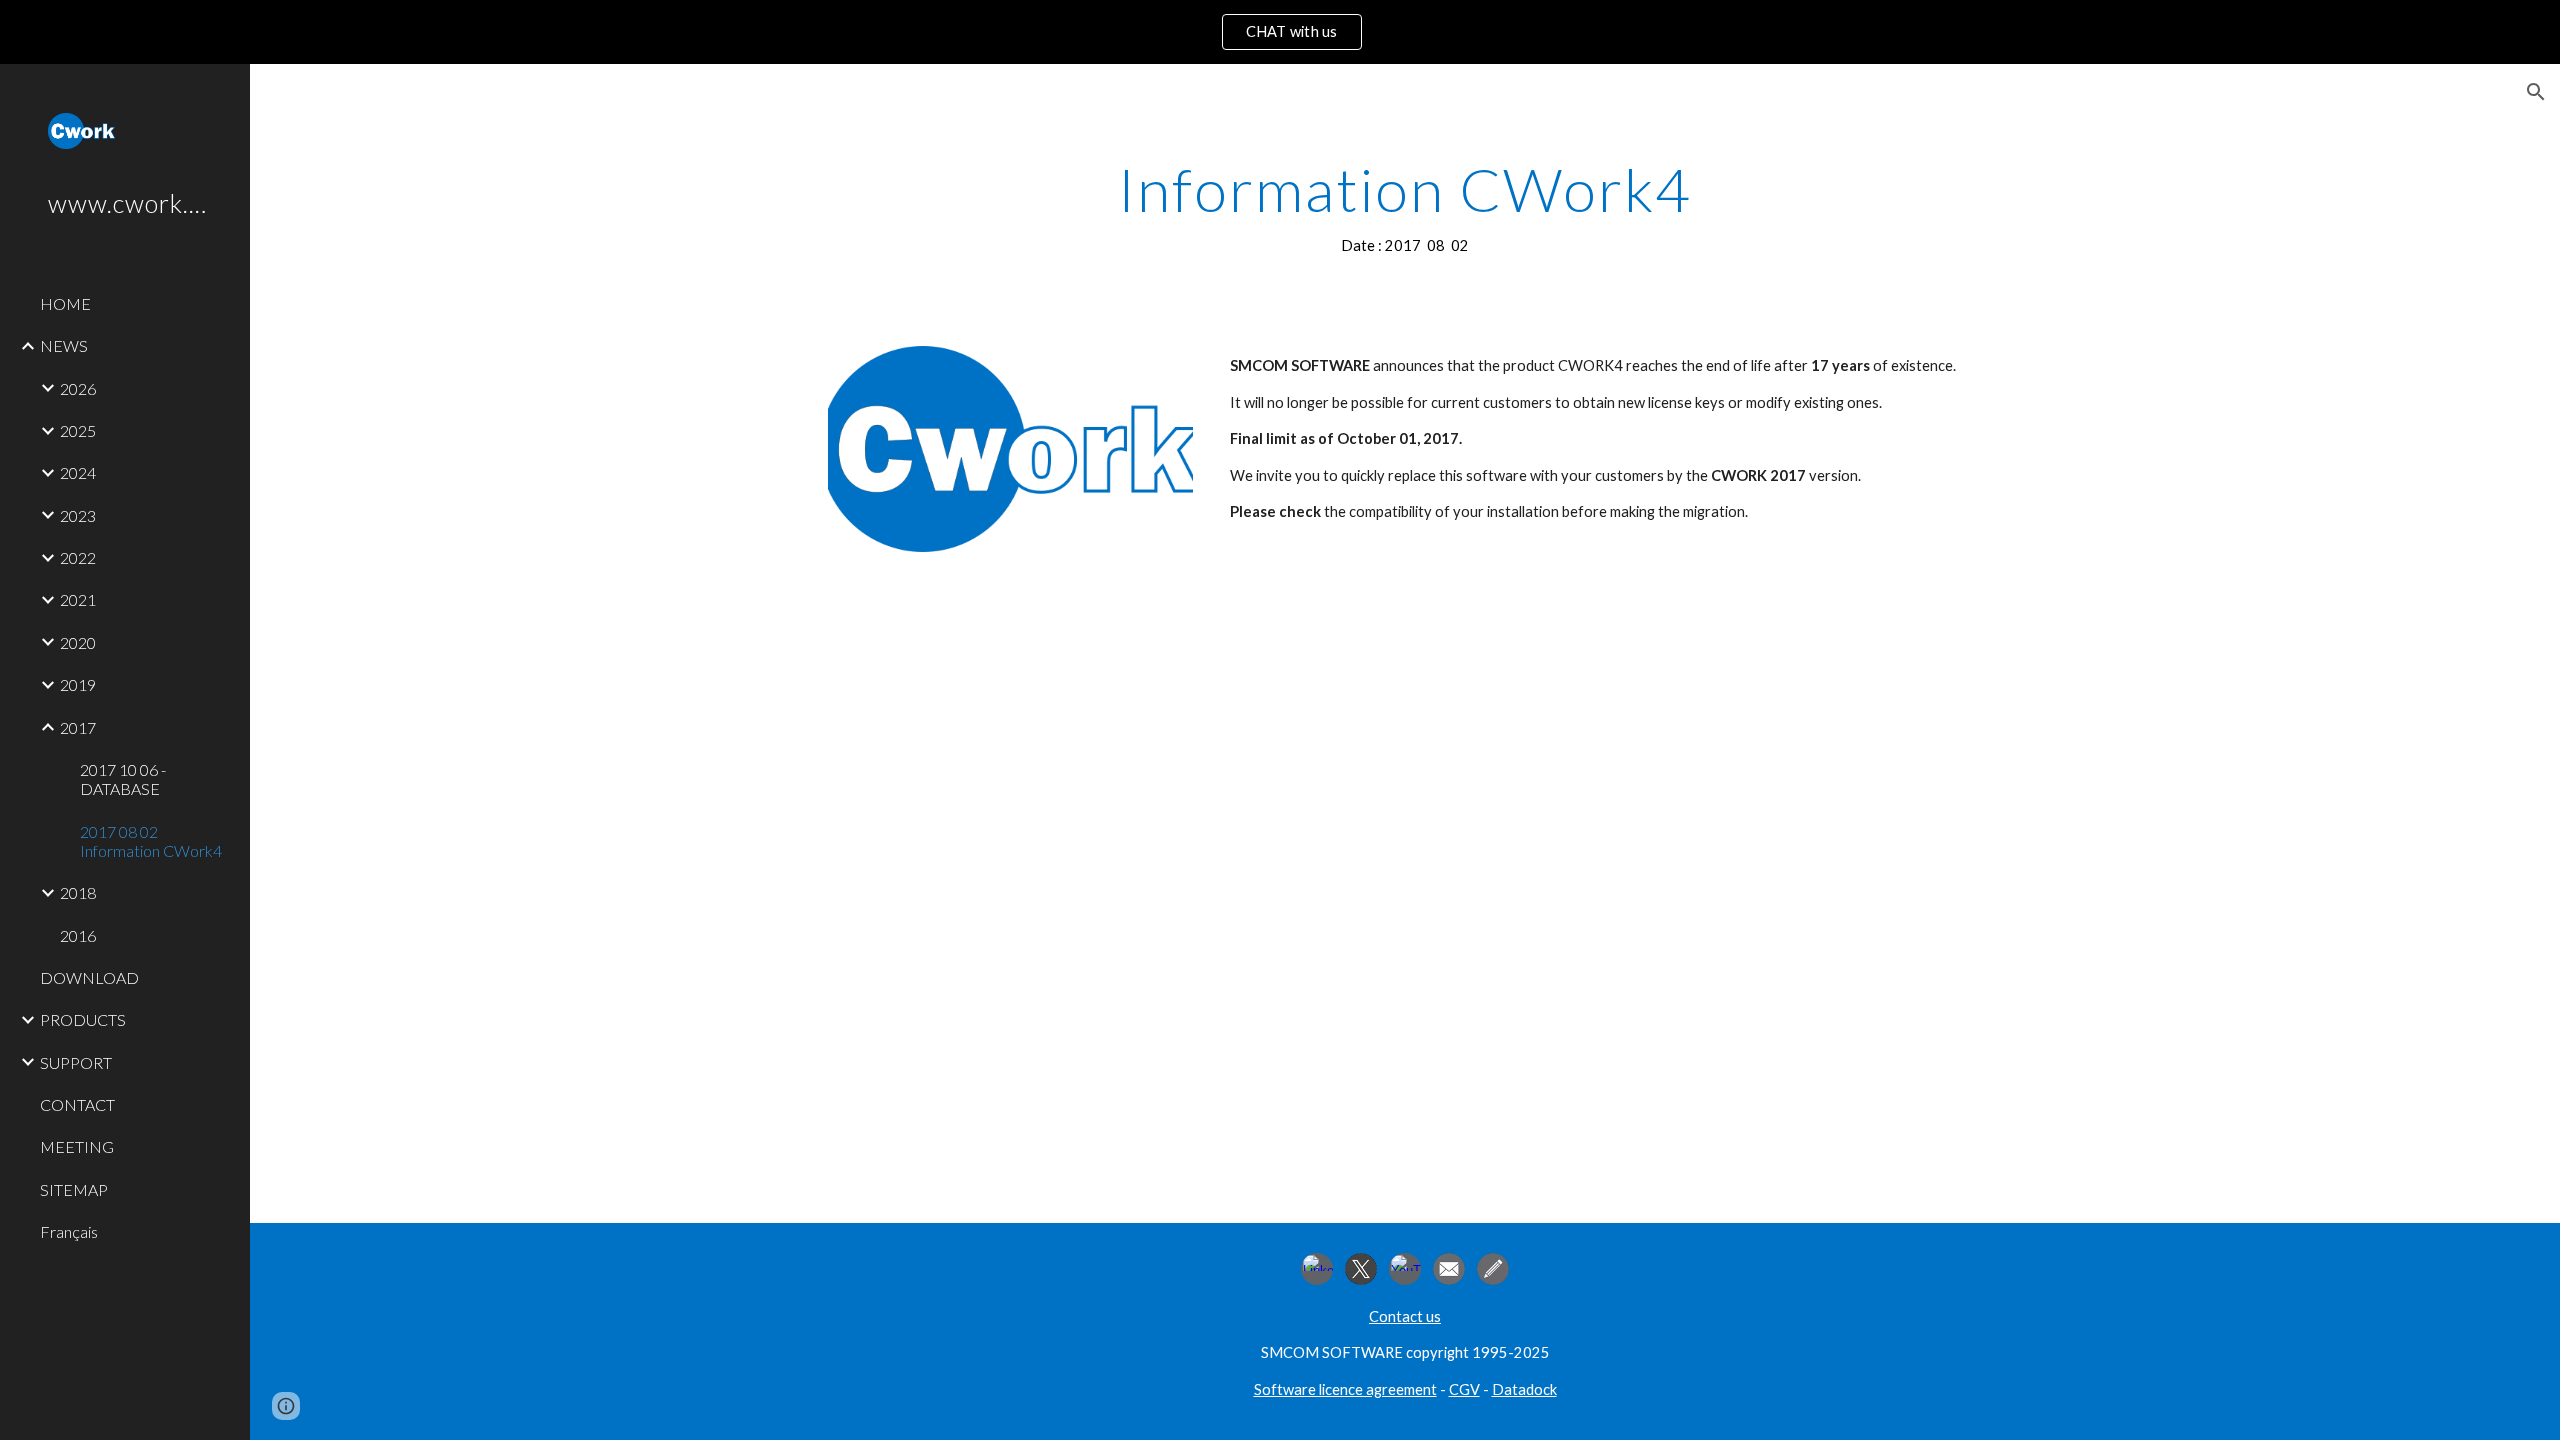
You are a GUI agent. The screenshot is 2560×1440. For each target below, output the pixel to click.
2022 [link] (78, 557)
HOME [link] (65, 303)
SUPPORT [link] (76, 1062)
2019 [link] (78, 684)
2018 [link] (78, 892)
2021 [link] (78, 599)
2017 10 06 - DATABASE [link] (123, 779)
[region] (1280, 32)
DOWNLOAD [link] (89, 977)
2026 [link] (78, 388)
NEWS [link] (64, 345)
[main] (1405, 207)
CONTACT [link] (77, 1104)
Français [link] (69, 1231)
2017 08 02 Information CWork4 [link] (151, 841)
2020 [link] (78, 642)
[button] (2536, 92)
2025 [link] (78, 430)
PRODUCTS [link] (83, 1019)
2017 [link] (78, 727)
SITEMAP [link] (74, 1189)
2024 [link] (78, 472)
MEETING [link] (77, 1146)
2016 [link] (78, 935)
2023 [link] (78, 515)
